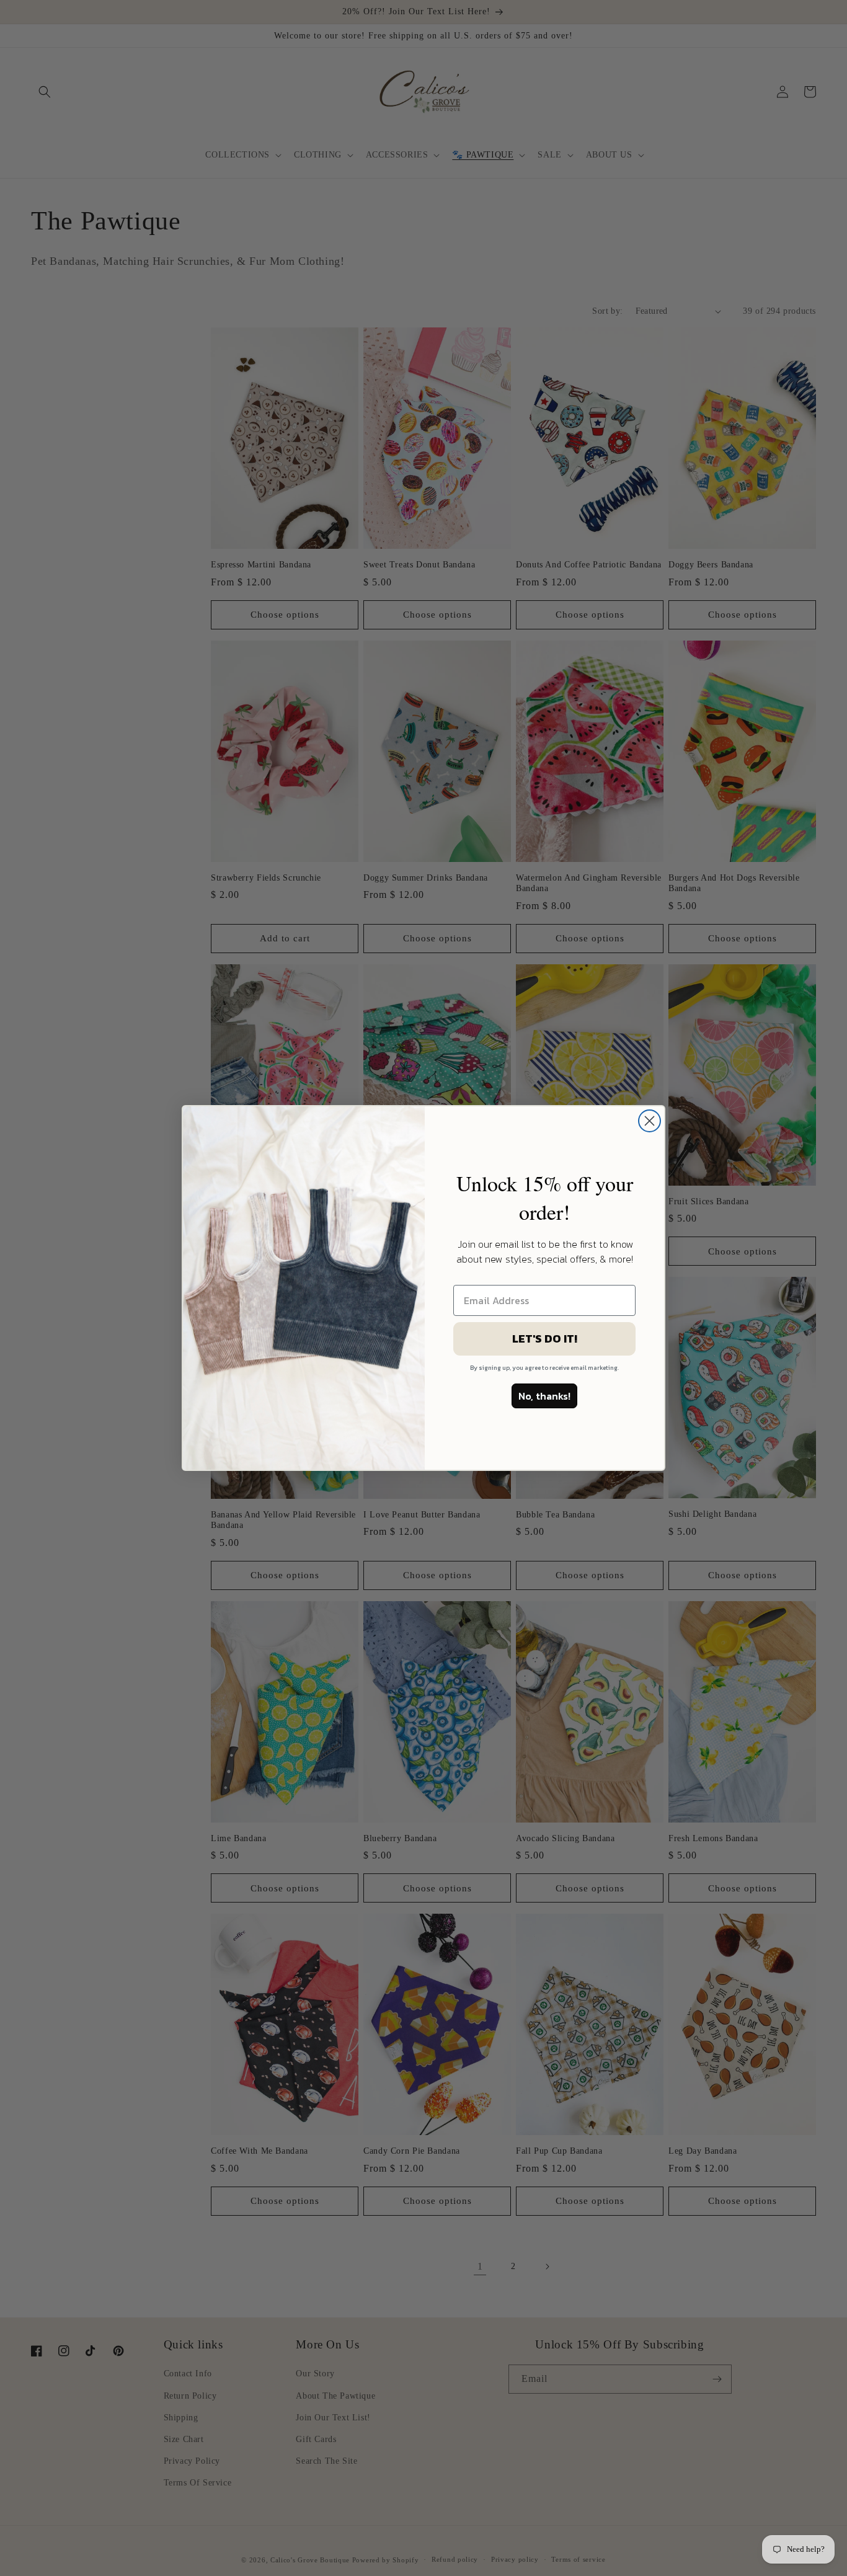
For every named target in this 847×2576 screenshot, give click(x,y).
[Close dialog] (650, 1121)
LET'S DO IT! (545, 1339)
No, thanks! (544, 1396)
